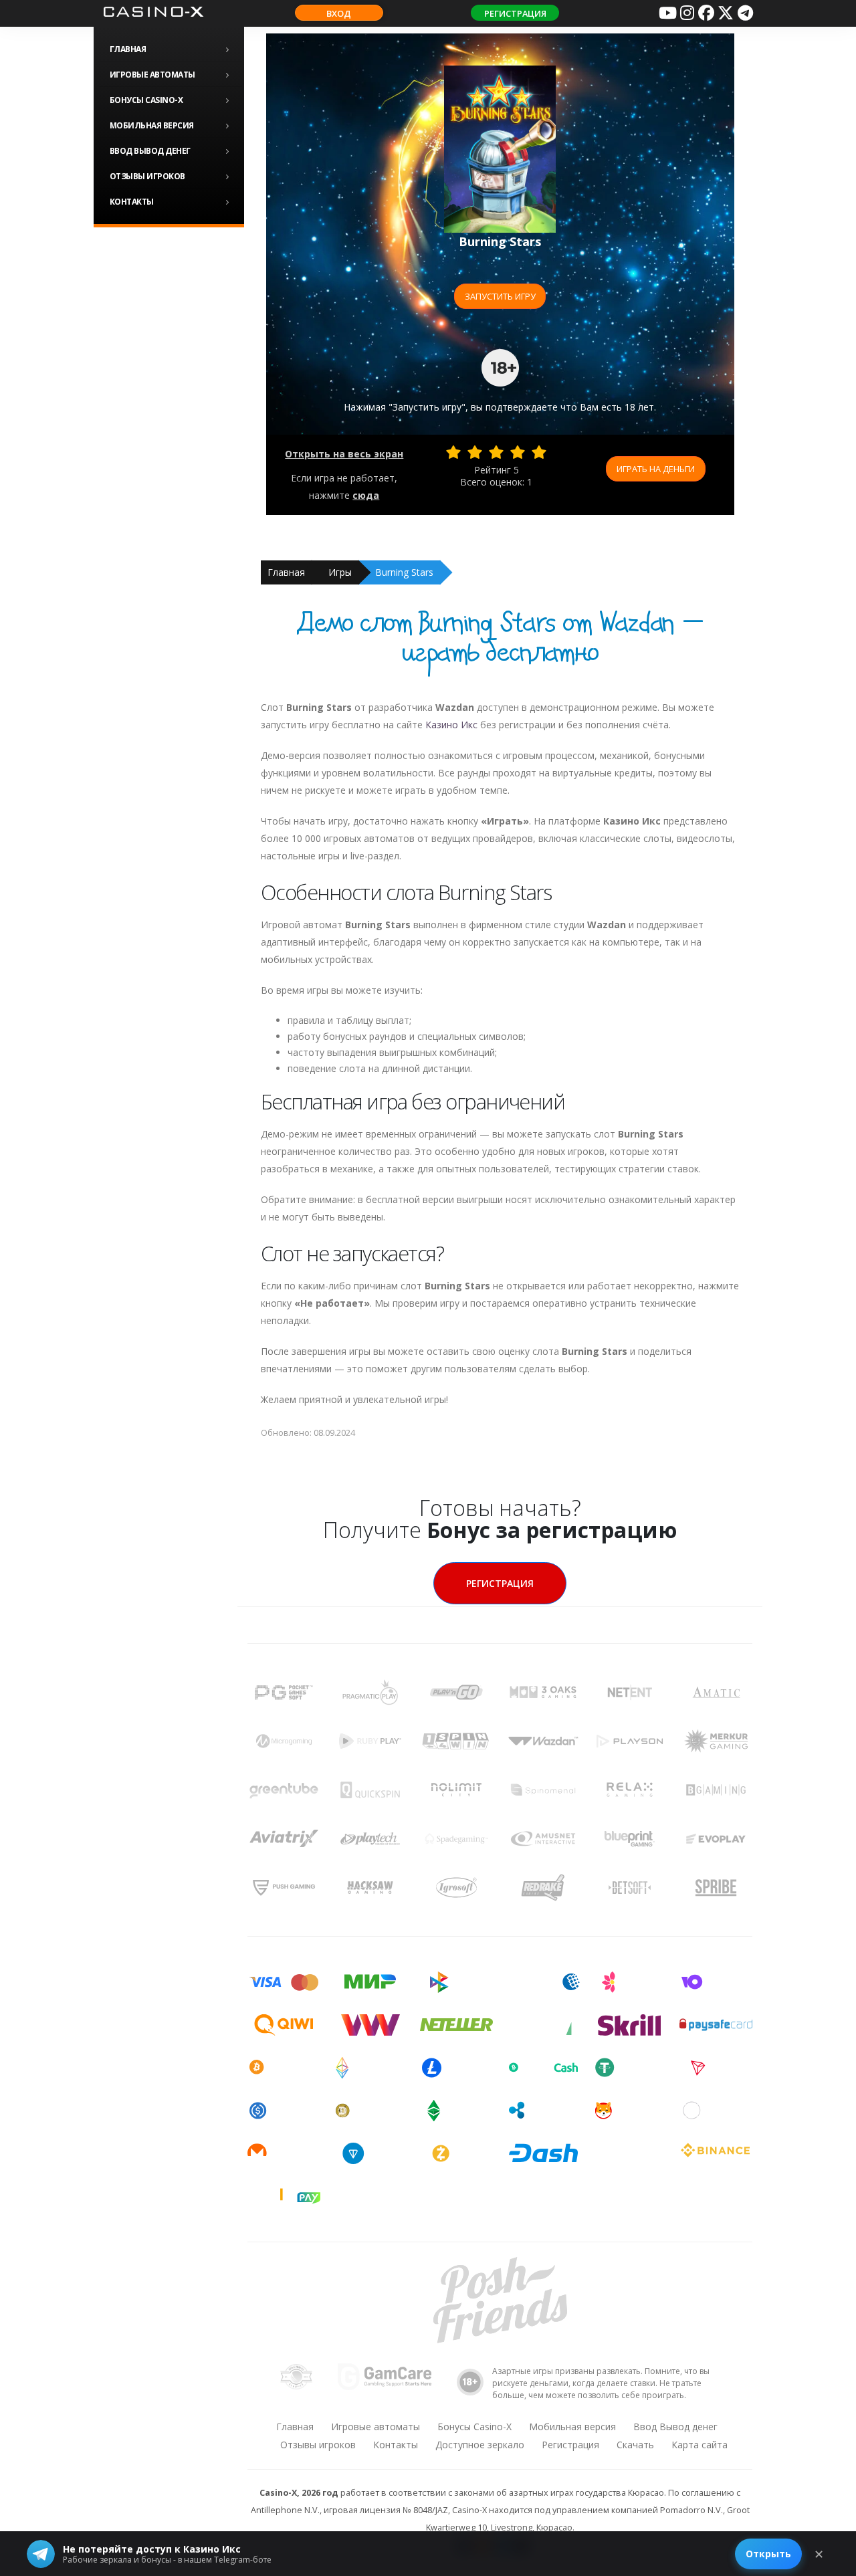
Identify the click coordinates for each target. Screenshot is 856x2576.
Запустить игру (500, 296)
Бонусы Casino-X (146, 100)
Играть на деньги (656, 469)
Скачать (635, 2445)
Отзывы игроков (147, 176)
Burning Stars (404, 572)
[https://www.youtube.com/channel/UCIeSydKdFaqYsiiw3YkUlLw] (667, 13)
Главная (128, 49)
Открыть (768, 2554)
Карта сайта (700, 2445)
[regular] (496, 452)
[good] (518, 452)
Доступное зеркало (480, 2445)
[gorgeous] (539, 452)
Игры (340, 572)
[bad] (453, 452)
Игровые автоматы (152, 75)
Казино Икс (451, 725)
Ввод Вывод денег (150, 151)
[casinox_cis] (687, 13)
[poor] (475, 452)
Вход (339, 13)
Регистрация (515, 13)
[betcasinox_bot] (745, 13)
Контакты (132, 202)
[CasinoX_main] (726, 13)
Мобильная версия (152, 125)
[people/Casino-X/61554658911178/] (706, 13)
